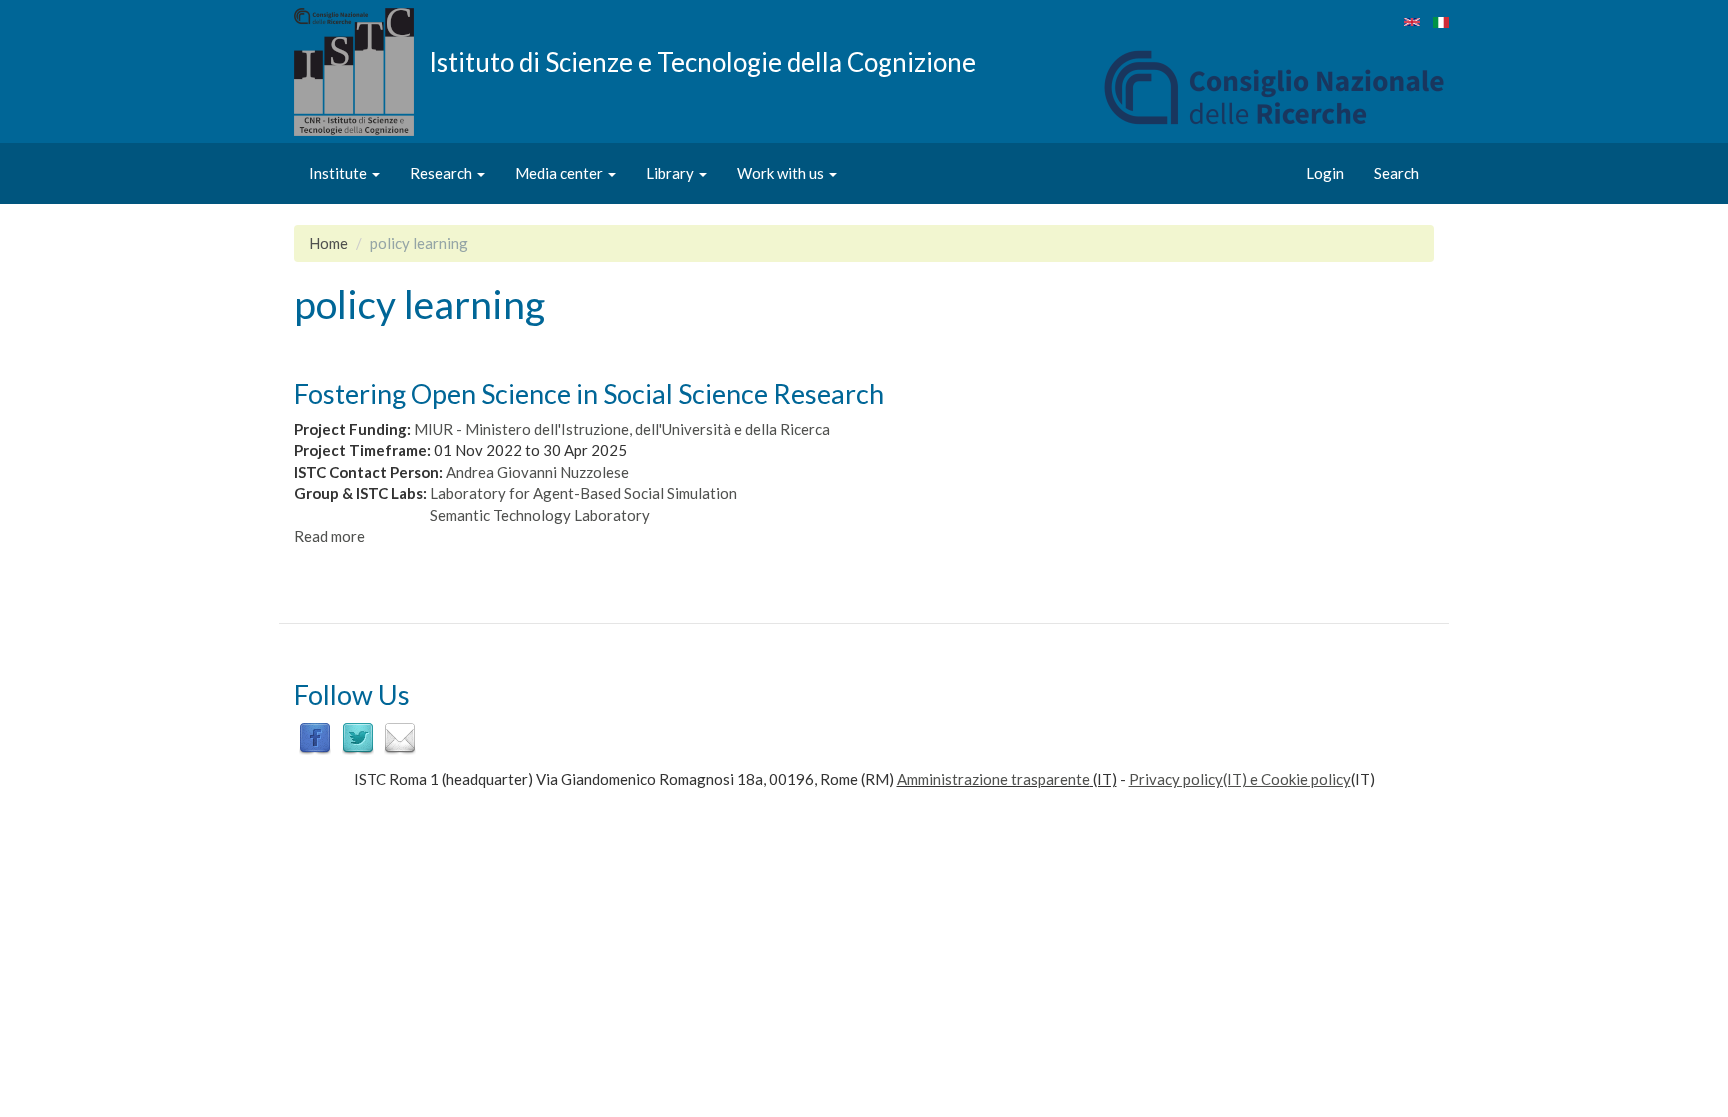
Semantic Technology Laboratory (540, 515)
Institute (339, 173)
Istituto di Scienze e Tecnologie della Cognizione (702, 61)
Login (1325, 173)
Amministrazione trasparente (993, 779)
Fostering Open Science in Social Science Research (589, 393)
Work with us (782, 173)
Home (328, 243)
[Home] (361, 72)
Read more (329, 536)
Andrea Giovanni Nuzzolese (537, 472)
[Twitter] (358, 737)
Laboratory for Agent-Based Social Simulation (583, 493)
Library (671, 173)
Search (1396, 173)
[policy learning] (1412, 22)
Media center (560, 173)
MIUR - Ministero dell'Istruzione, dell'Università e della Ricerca (622, 429)
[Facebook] (315, 737)
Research (442, 173)
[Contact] (400, 737)
